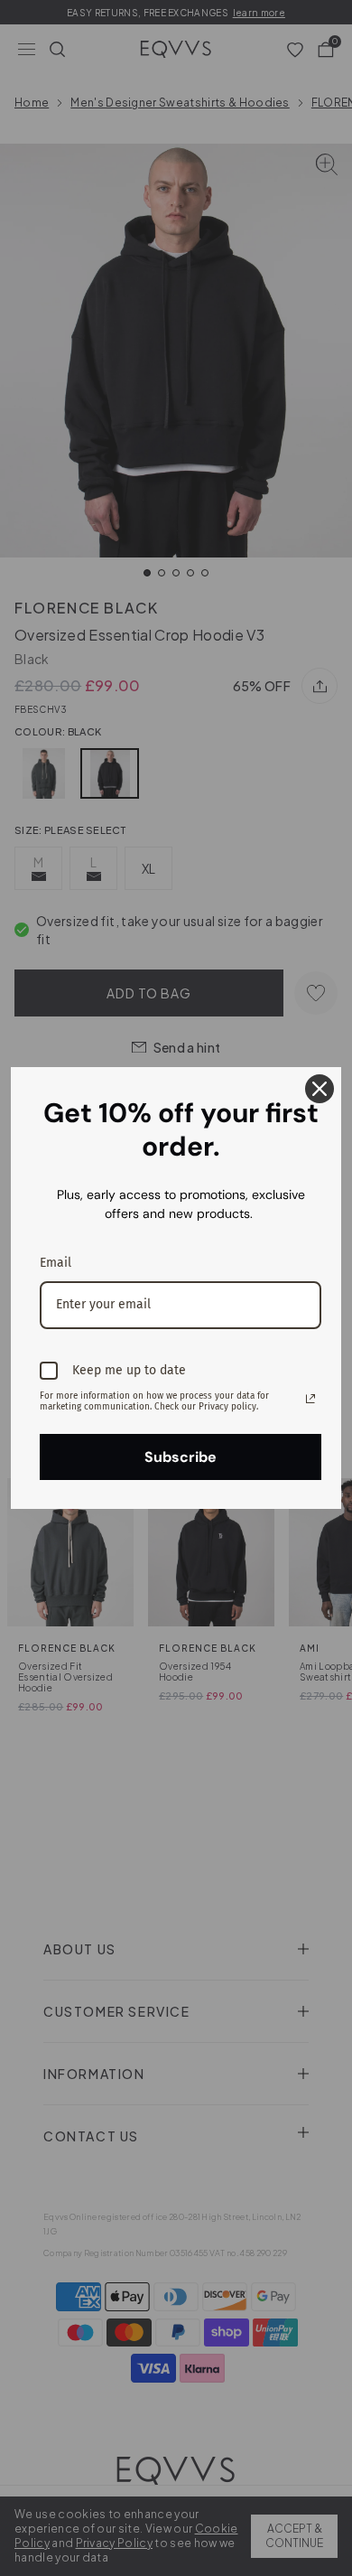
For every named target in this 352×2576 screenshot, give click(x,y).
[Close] (320, 1089)
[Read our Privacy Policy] (310, 1399)
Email (56, 1263)
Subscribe (181, 1457)
